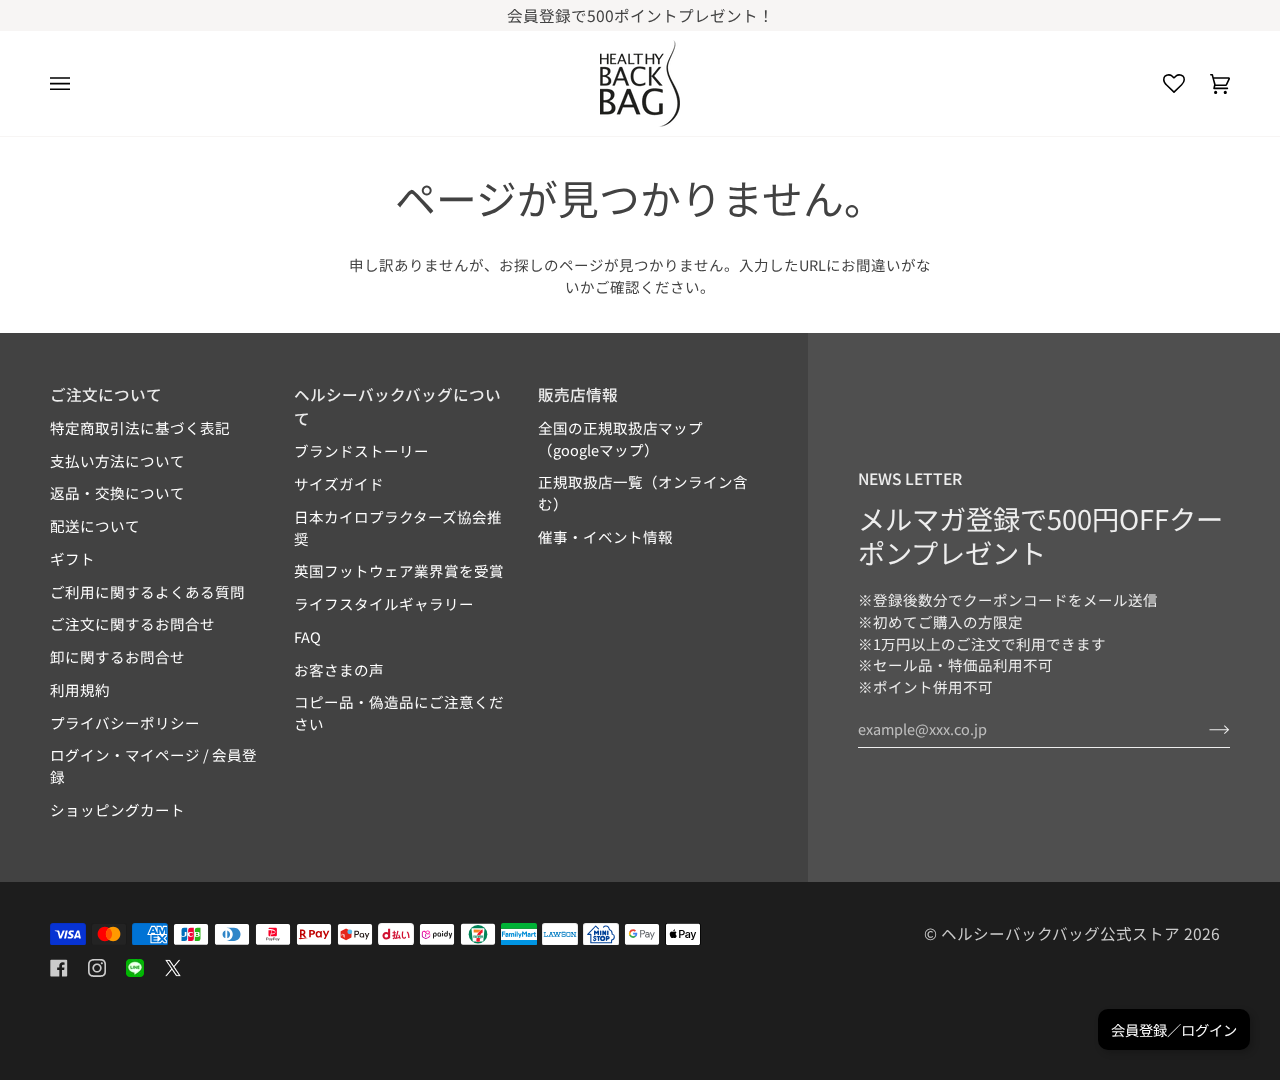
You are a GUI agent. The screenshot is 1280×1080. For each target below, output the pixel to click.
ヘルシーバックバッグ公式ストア (1060, 933)
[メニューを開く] (72, 83)
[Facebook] (59, 968)
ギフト (72, 558)
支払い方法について (117, 460)
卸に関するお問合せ (117, 656)
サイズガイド (339, 483)
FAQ (307, 636)
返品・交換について (117, 492)
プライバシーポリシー (125, 722)
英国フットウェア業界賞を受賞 (399, 570)
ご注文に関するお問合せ (132, 623)
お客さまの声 (339, 669)
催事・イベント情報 (605, 536)
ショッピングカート (117, 809)
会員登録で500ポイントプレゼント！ (640, 15)
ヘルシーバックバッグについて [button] (397, 405)
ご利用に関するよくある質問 (147, 591)
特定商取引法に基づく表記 (140, 427)
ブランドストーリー (361, 450)
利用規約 (80, 689)
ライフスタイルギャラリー (384, 603)
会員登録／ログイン (1174, 1029)
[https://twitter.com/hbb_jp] (173, 968)
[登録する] (1203, 728)
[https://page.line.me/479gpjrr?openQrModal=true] (135, 968)
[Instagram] (97, 968)
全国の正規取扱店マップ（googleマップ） (620, 438)
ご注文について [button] (106, 394)
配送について (95, 525)
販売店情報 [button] (578, 394)
